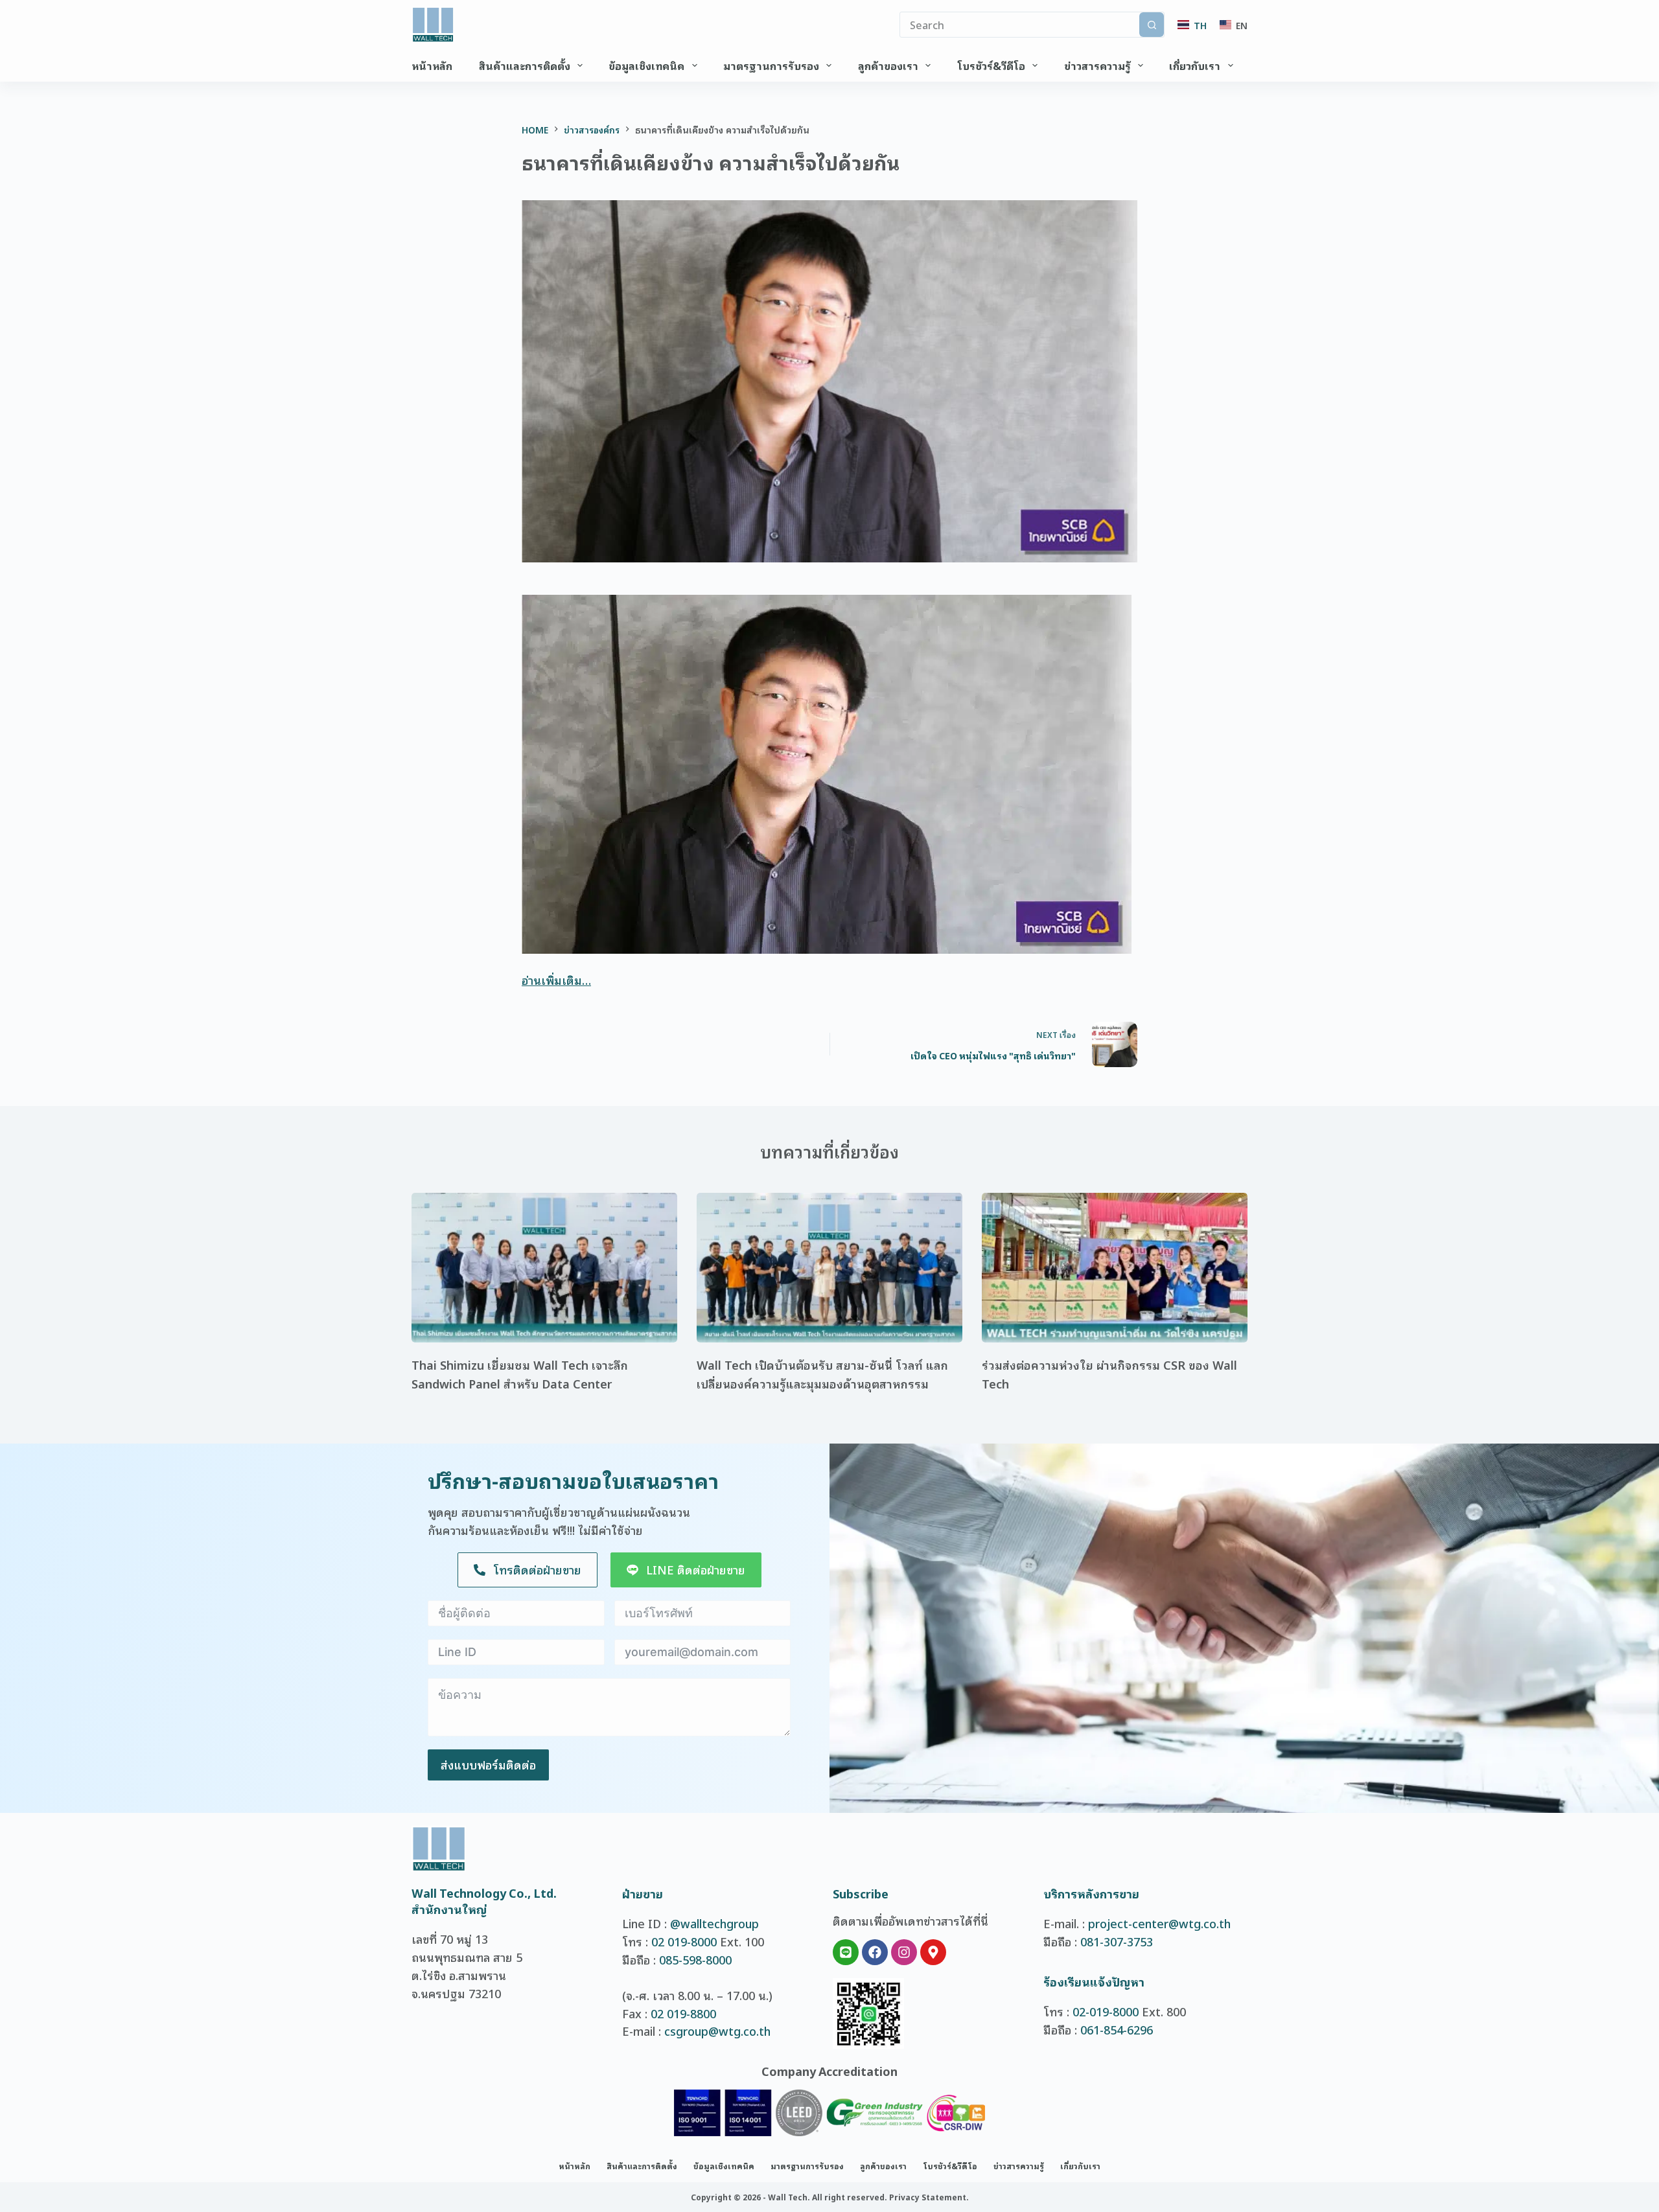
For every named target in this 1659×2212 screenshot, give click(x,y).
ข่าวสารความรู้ (1097, 65)
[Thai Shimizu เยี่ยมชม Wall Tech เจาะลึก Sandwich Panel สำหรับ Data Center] (544, 1268)
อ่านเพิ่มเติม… (556, 980)
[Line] (846, 1952)
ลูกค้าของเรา (888, 65)
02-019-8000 (1106, 2011)
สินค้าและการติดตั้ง (525, 65)
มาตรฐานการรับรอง (771, 65)
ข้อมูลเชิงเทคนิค (646, 65)
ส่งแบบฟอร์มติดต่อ (488, 1764)
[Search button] (1152, 25)
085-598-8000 (695, 1959)
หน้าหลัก (432, 65)
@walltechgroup (714, 1923)
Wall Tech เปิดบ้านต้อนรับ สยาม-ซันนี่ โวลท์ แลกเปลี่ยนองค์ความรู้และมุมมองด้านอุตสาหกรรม (822, 1374)
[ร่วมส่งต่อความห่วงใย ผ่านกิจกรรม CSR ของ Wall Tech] (1115, 1268)
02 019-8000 (684, 1941)
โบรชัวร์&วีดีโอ (991, 65)
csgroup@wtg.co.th (717, 2031)
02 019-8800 (683, 2013)
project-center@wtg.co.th (1159, 1923)
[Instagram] (904, 1952)
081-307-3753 (1117, 1941)
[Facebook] (875, 1952)
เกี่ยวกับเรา (1195, 65)
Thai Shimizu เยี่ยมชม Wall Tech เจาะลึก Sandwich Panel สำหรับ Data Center (520, 1374)
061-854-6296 (1117, 2029)
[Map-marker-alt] (933, 1952)
